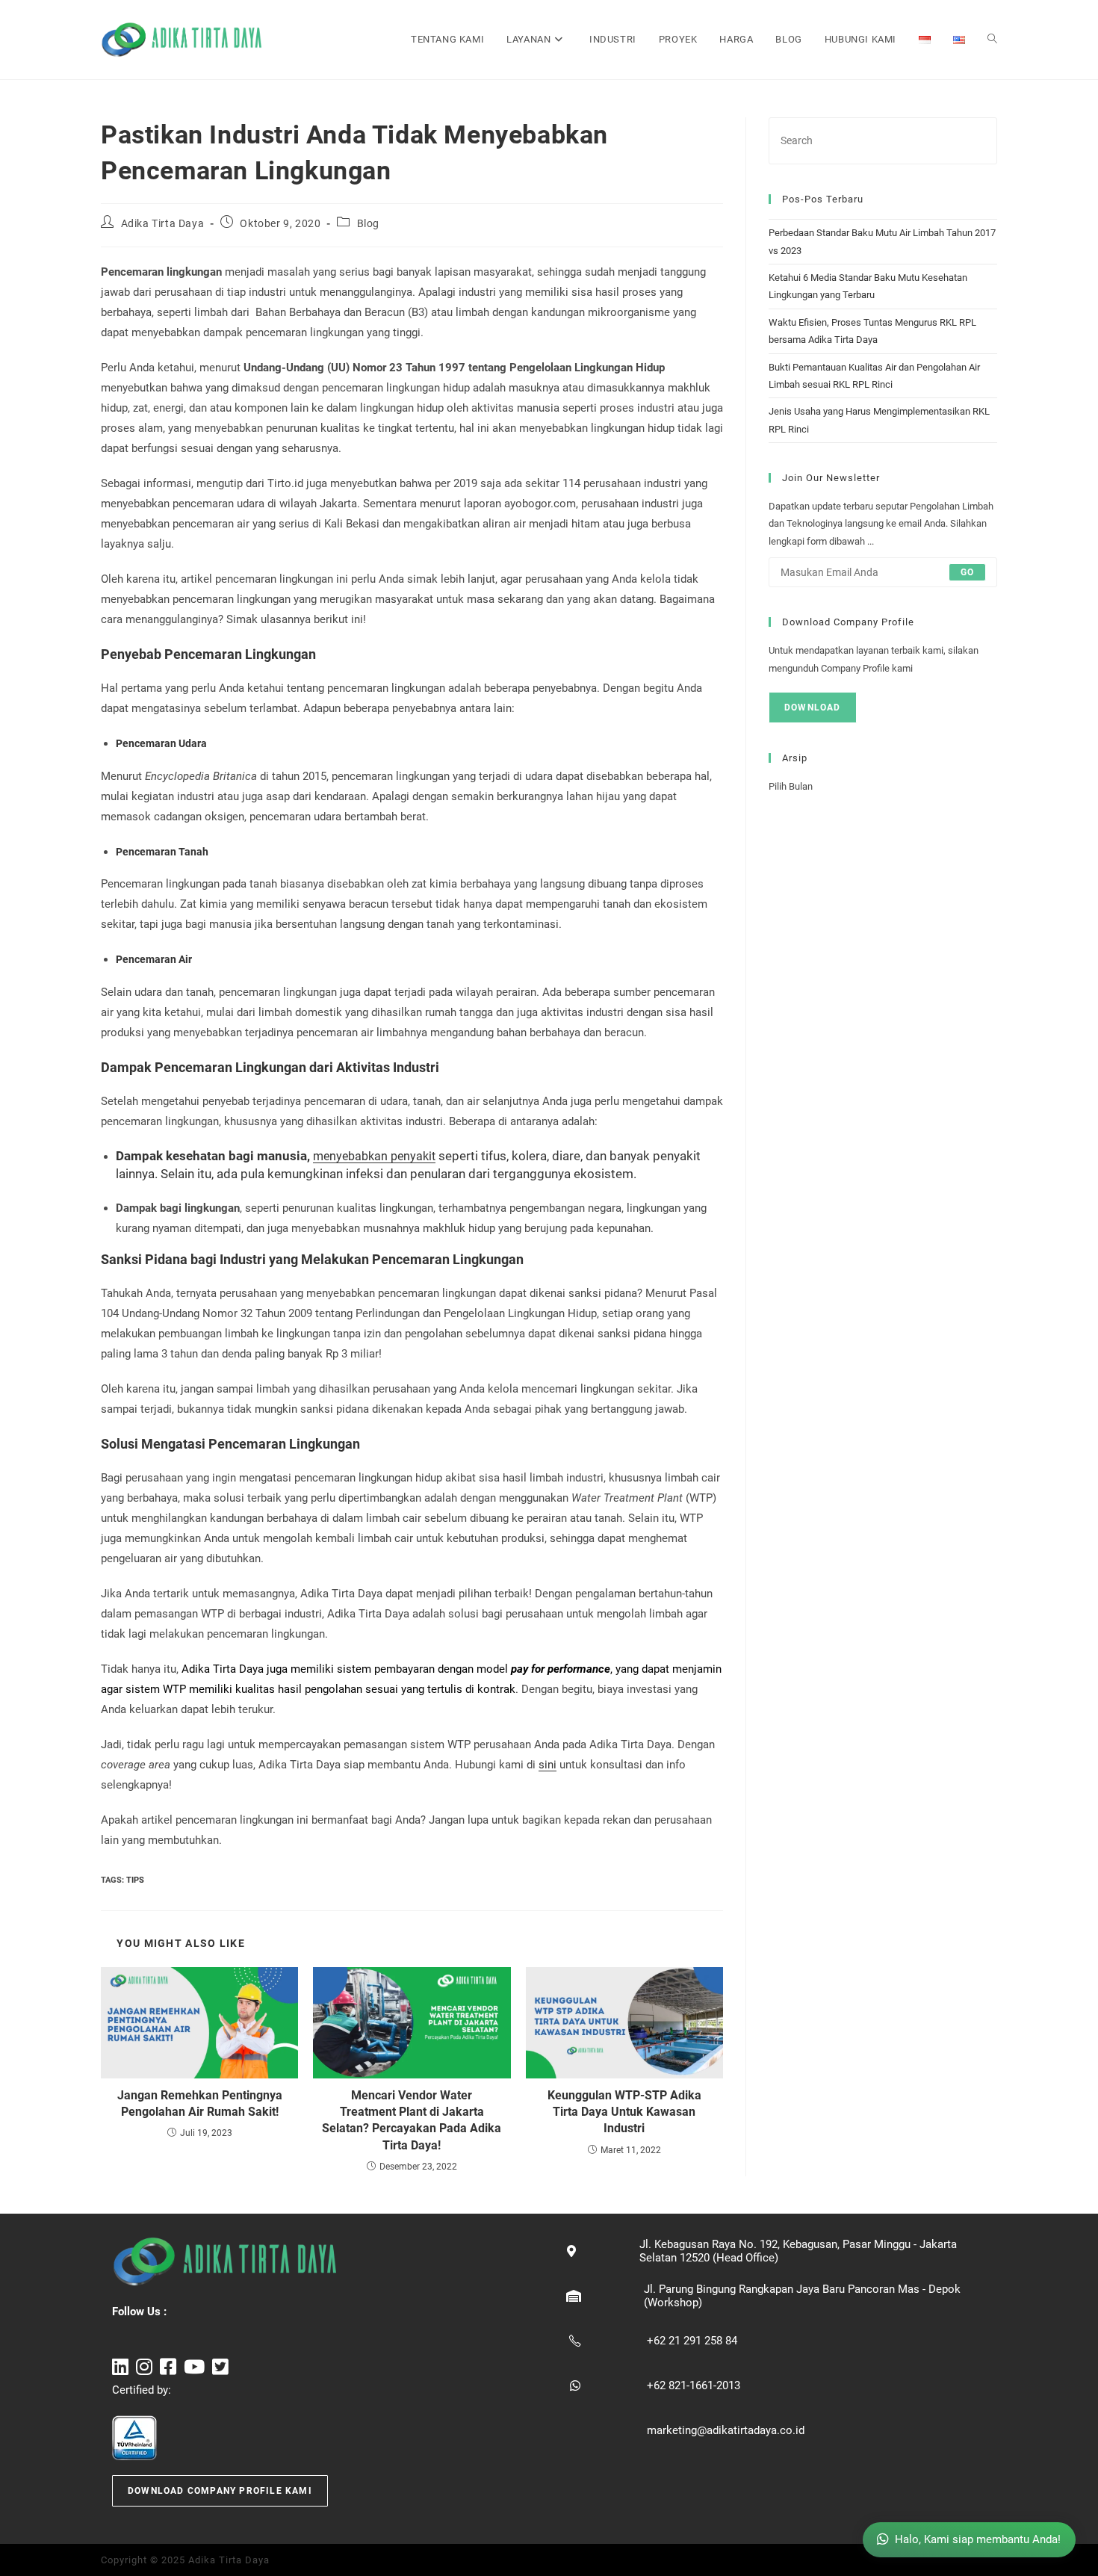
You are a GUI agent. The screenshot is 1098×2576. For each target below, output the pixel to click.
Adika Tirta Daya (163, 223)
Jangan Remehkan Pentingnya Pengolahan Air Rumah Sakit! (200, 2103)
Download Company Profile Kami (220, 2491)
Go (967, 572)
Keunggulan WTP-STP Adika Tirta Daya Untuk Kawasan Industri (624, 2112)
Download (813, 708)
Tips (135, 1880)
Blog (368, 223)
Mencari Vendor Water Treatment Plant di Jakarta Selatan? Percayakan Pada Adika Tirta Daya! (412, 2120)
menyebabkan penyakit (374, 1156)
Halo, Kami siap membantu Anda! (978, 2539)
